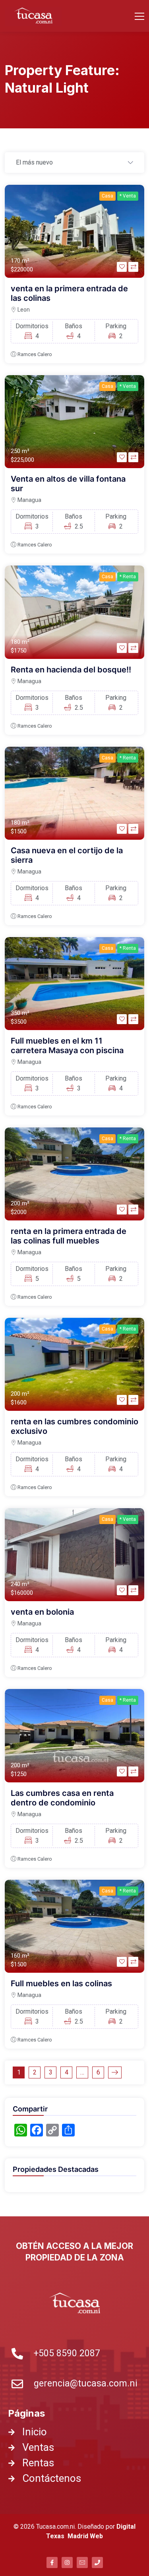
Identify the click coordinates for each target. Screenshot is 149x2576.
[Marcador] (122, 267)
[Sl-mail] (82, 2562)
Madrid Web (85, 2536)
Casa (107, 196)
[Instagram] (67, 2562)
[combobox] (74, 163)
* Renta (128, 577)
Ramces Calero (35, 354)
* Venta (128, 196)
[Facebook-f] (52, 2562)
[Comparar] (133, 267)
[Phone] (97, 2562)
